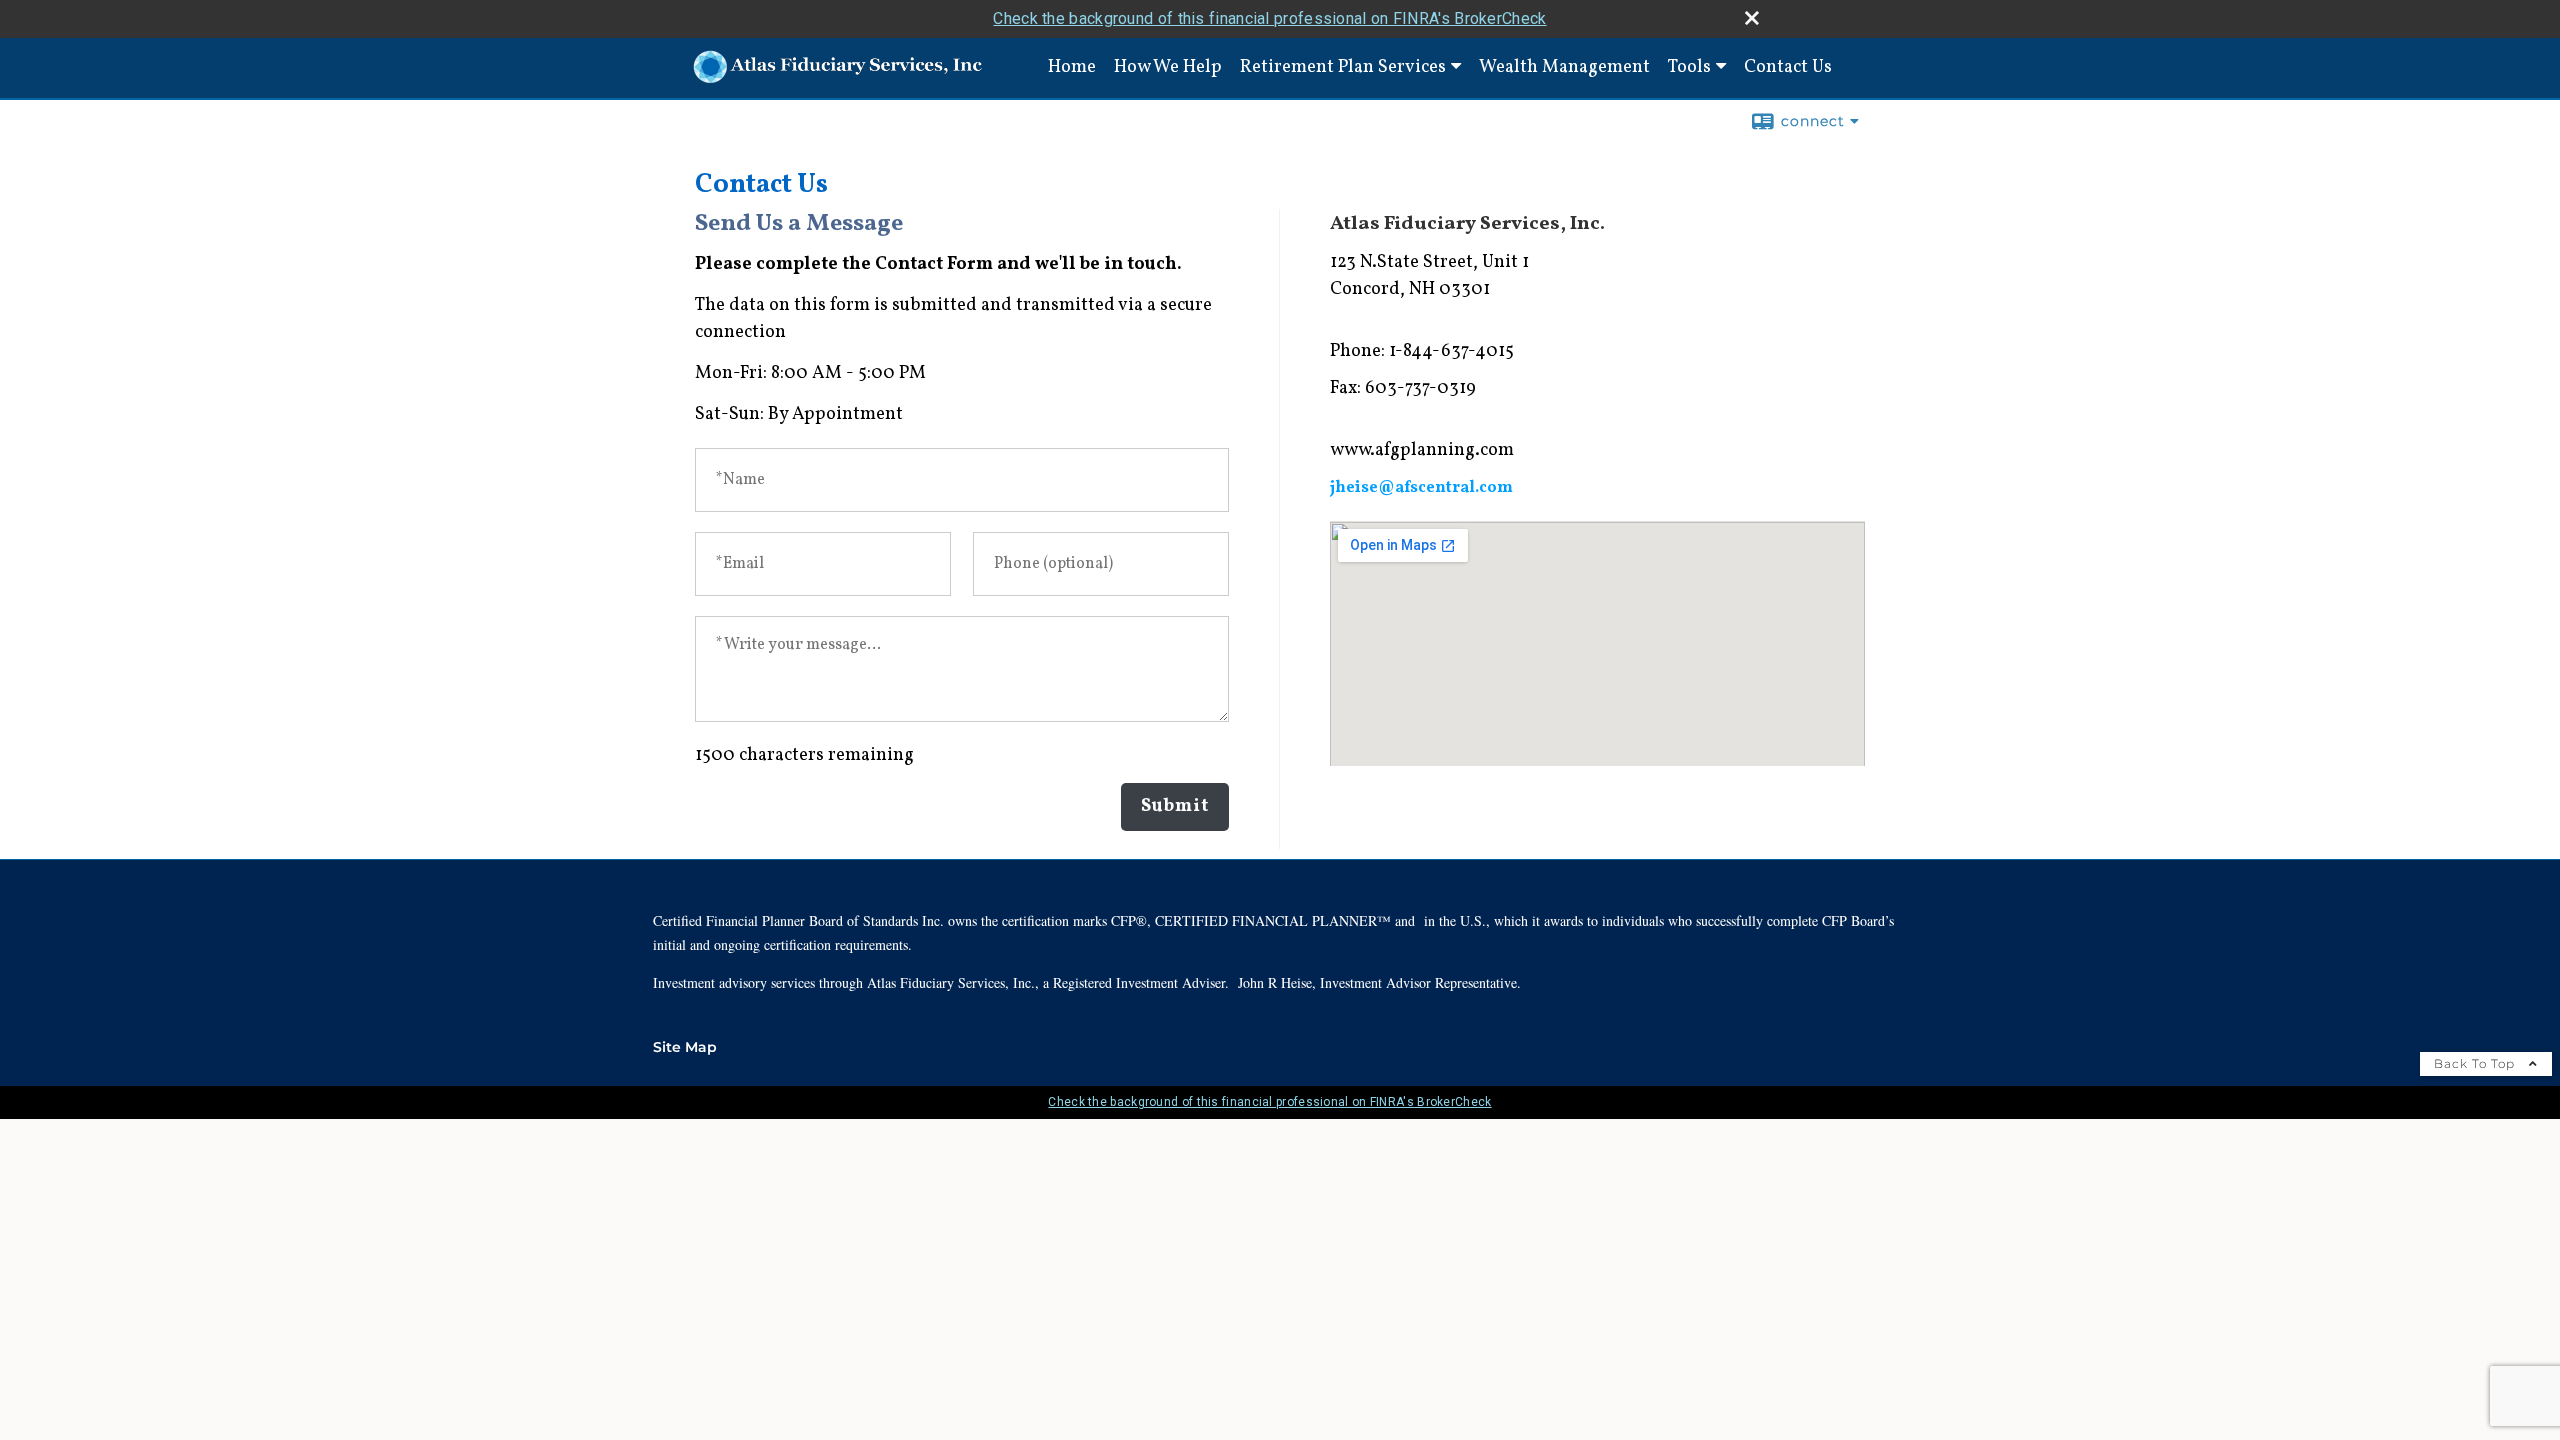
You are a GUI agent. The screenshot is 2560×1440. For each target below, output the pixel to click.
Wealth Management (1564, 67)
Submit (1175, 806)
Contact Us (1788, 67)
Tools (1689, 67)
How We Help (1168, 67)
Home (1072, 67)
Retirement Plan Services (1343, 67)
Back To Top (2476, 1063)
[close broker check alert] (1752, 18)
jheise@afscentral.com (1421, 488)
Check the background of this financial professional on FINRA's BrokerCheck (1269, 18)
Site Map (685, 1047)
